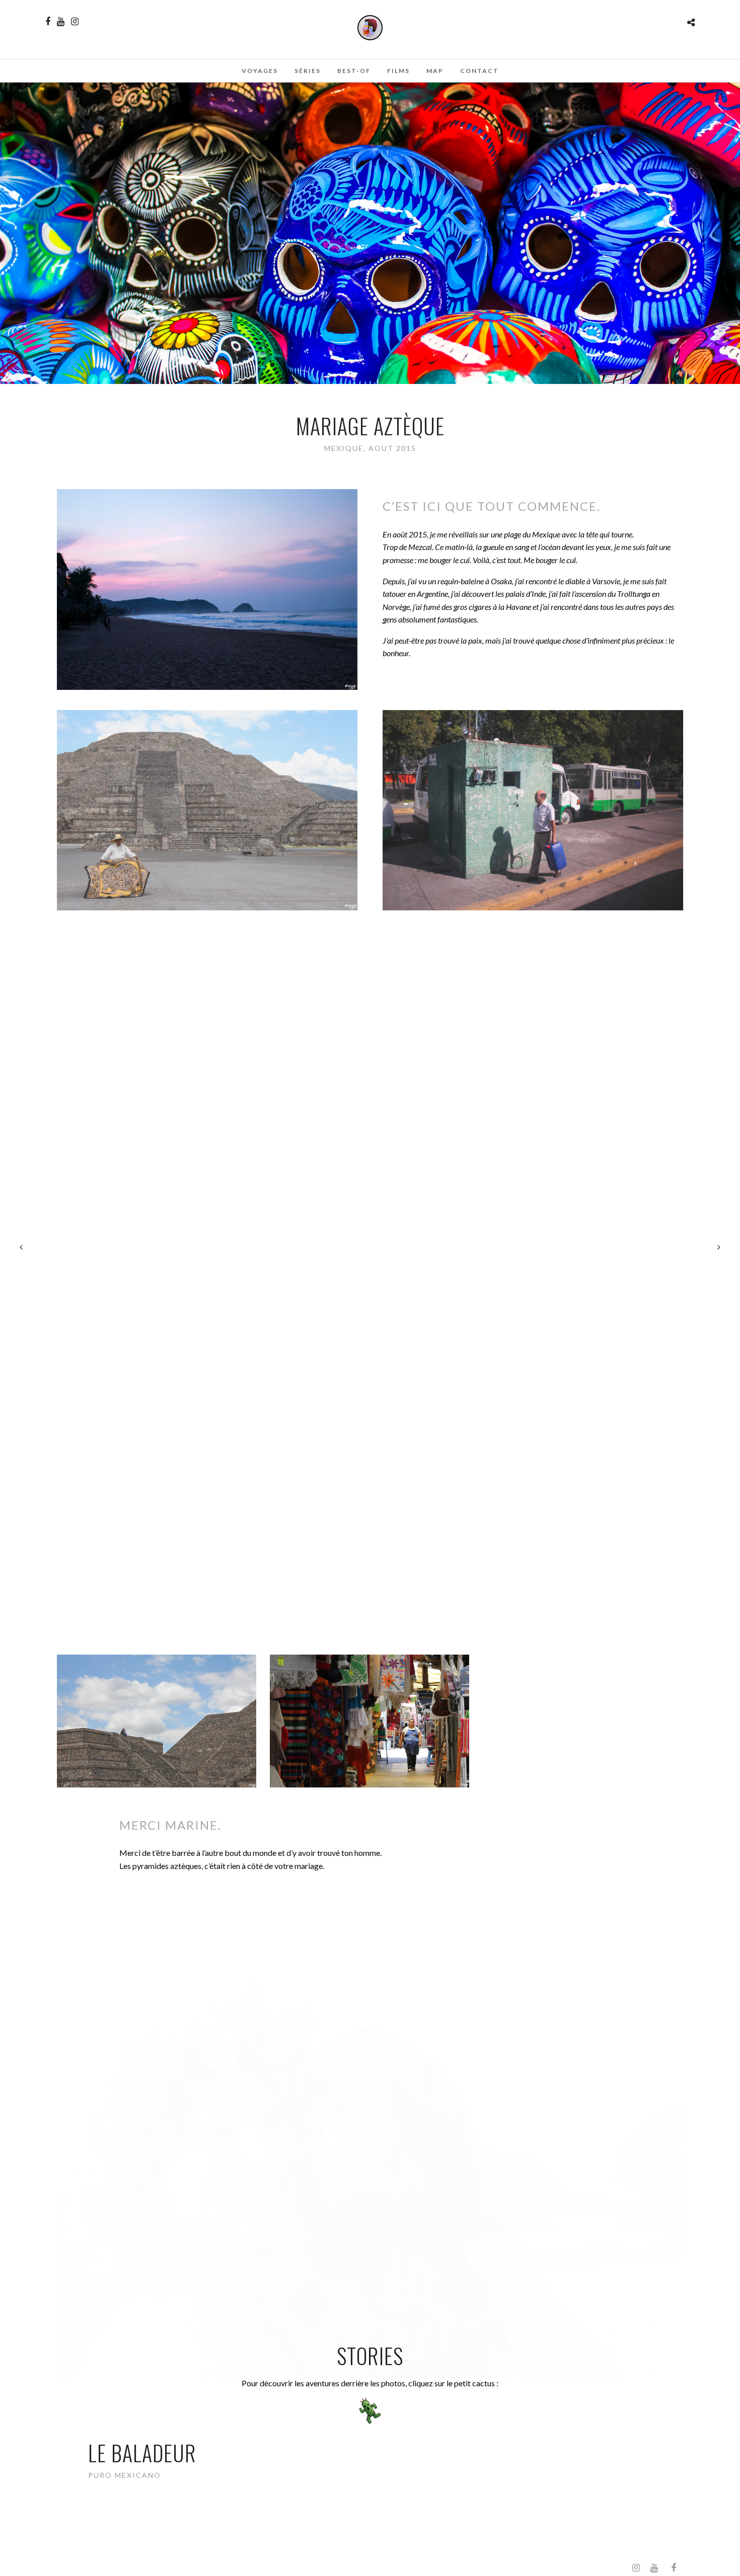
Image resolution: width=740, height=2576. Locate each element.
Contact (479, 71)
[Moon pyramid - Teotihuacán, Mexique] (157, 1430)
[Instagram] (75, 22)
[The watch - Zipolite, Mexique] (369, 1576)
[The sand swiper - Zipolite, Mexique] (582, 1576)
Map (435, 71)
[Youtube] (61, 22)
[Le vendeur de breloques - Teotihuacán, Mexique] (582, 1721)
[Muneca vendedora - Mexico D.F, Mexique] (369, 1430)
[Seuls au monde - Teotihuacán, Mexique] (157, 1721)
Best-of (354, 71)
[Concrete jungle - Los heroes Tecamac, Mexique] (582, 1430)
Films (398, 71)
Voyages (260, 71)
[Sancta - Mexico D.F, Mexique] (369, 1721)
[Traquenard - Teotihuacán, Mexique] (157, 1576)
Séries (308, 71)
